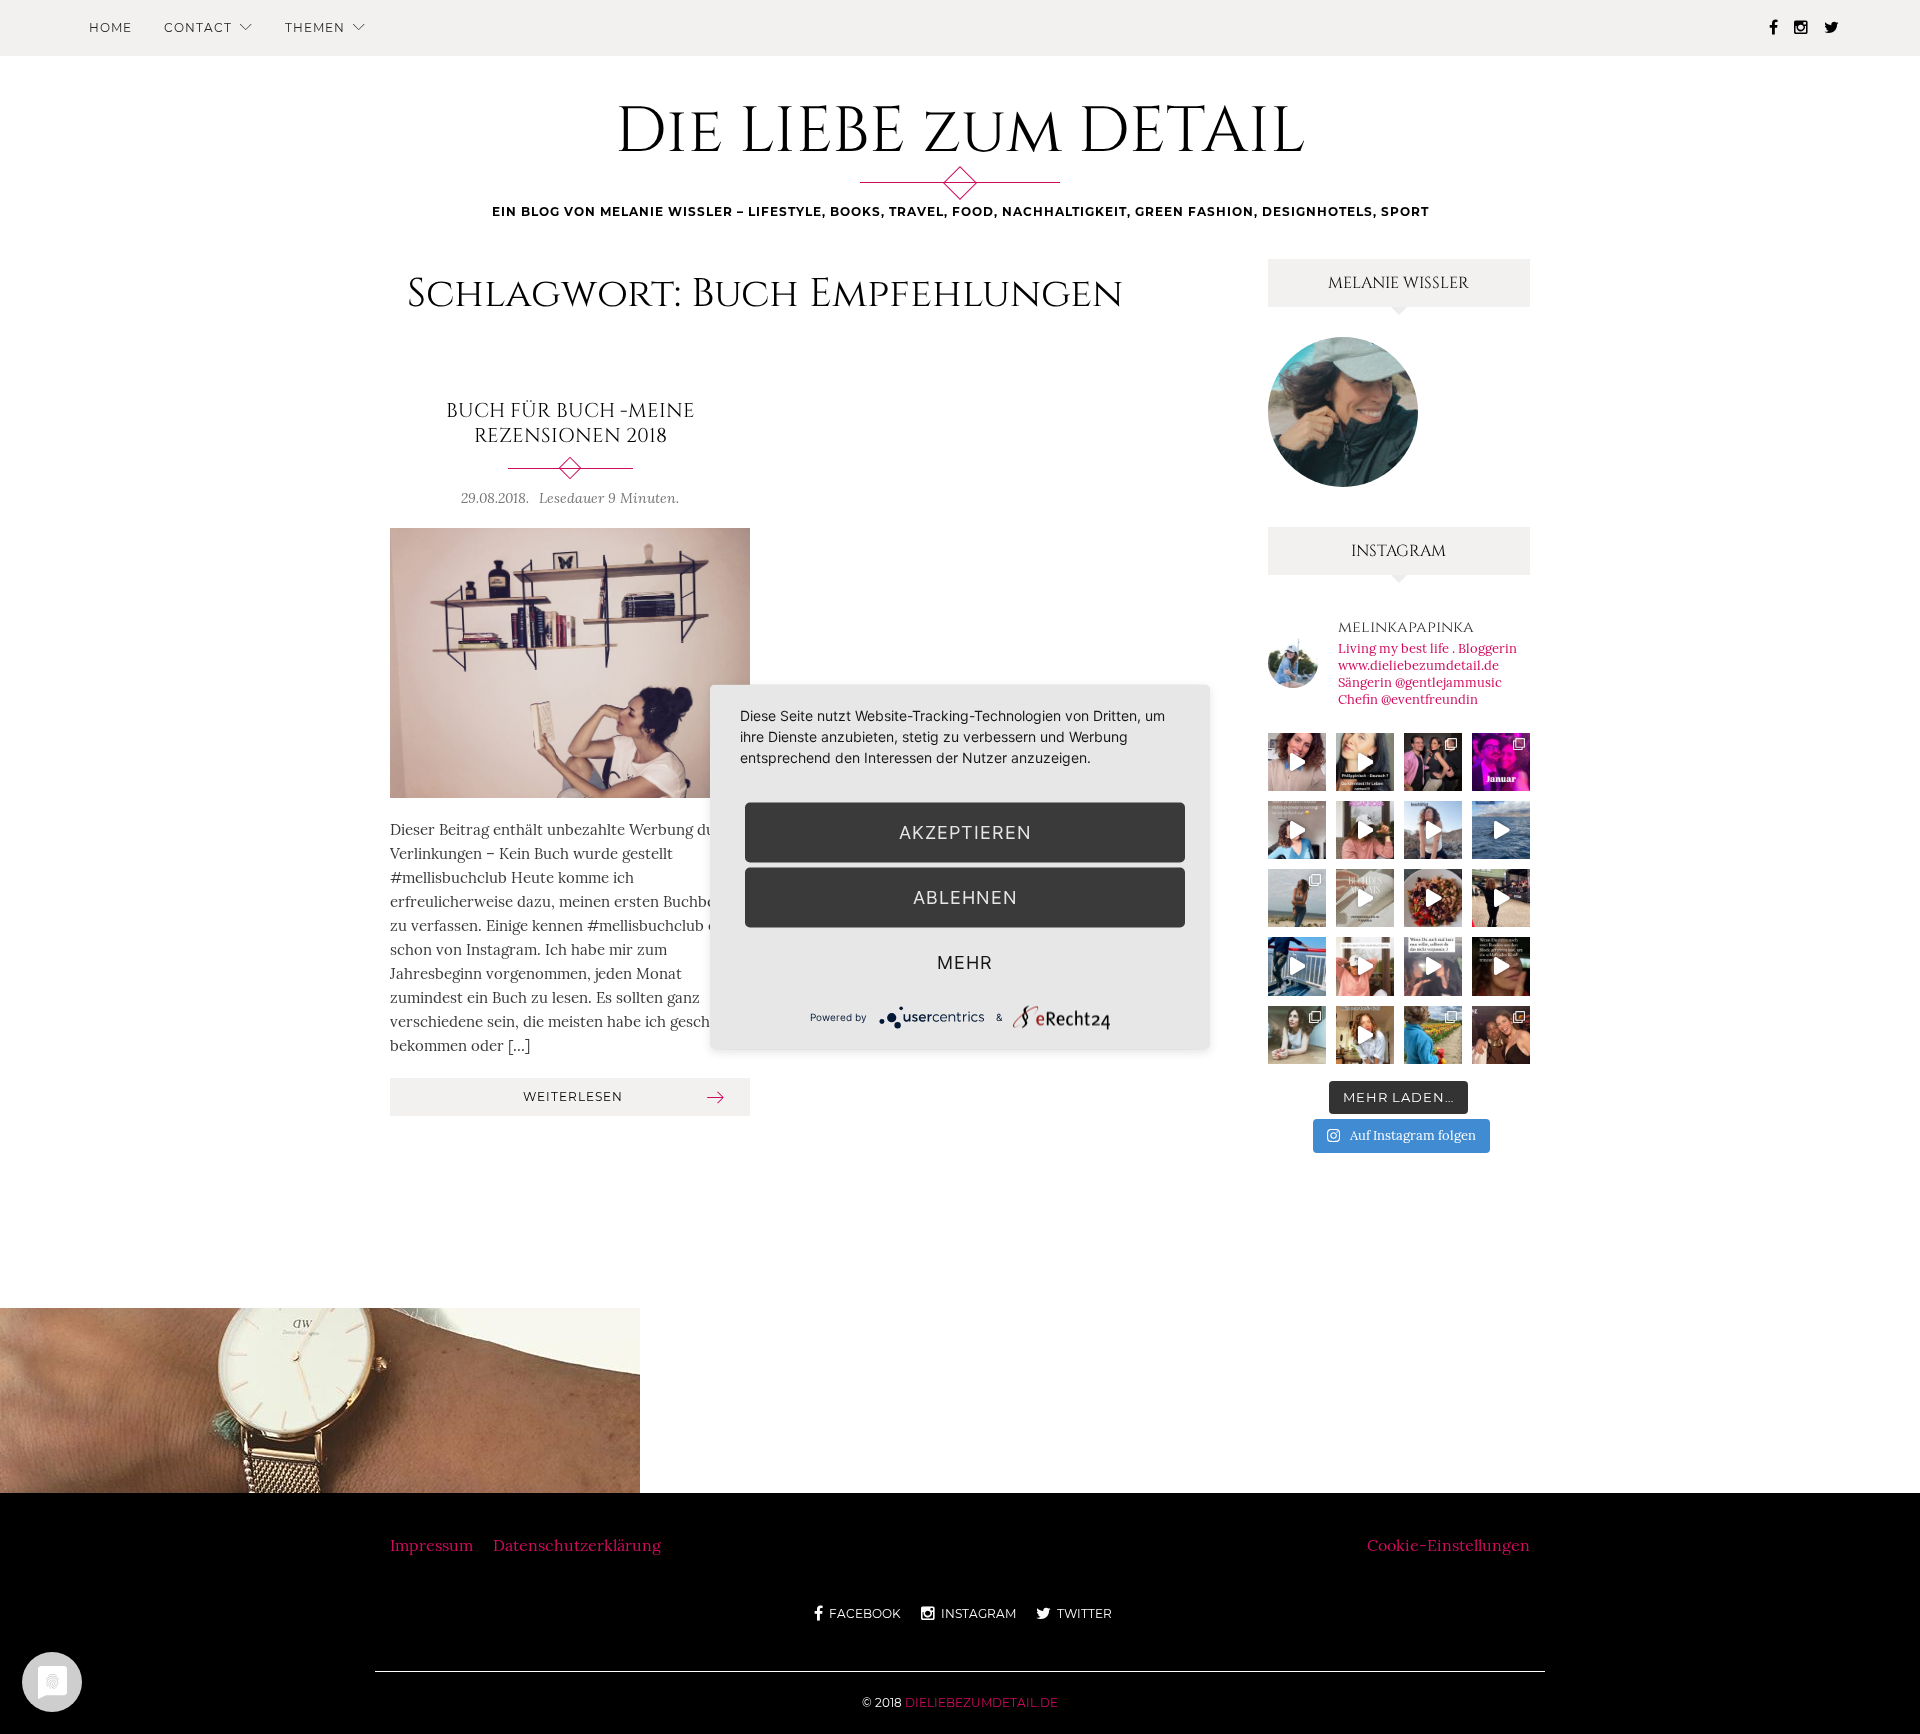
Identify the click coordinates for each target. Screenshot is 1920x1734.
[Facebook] (1773, 26)
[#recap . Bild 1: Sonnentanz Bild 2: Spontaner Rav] (1297, 898)
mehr (965, 962)
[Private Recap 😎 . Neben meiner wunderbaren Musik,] (1501, 762)
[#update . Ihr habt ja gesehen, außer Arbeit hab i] (1297, 830)
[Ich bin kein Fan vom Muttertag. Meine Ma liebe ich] (1365, 966)
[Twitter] (1831, 26)
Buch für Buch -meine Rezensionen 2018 (570, 423)
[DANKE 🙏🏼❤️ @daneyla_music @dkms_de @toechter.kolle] (1297, 762)
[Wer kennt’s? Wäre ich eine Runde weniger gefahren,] (1501, 966)
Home (110, 27)
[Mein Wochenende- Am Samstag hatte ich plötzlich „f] (1433, 1035)
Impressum (431, 1545)
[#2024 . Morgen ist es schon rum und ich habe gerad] (1365, 830)
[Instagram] (1801, 26)
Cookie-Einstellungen (1448, 1545)
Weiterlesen (573, 1096)
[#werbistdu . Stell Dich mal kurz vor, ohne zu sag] (1433, 830)
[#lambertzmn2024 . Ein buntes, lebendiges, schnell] (1501, 1035)
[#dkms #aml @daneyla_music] (1365, 762)
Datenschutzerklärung (577, 1545)
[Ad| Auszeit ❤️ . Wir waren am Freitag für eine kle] (1433, 966)
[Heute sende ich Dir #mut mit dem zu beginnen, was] (1365, 1035)
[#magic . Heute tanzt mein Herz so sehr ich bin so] (1501, 830)
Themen (315, 27)
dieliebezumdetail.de (981, 1702)
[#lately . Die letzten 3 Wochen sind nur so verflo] (1501, 898)
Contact (198, 27)
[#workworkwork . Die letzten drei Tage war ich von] (1297, 1035)
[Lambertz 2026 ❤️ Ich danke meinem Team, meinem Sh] (1433, 762)
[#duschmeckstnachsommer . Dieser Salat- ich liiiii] (1433, 898)
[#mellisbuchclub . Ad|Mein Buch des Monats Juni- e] (1365, 898)
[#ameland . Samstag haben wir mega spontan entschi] (1297, 966)
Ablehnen (965, 897)
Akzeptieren (965, 832)
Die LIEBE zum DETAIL (960, 132)
